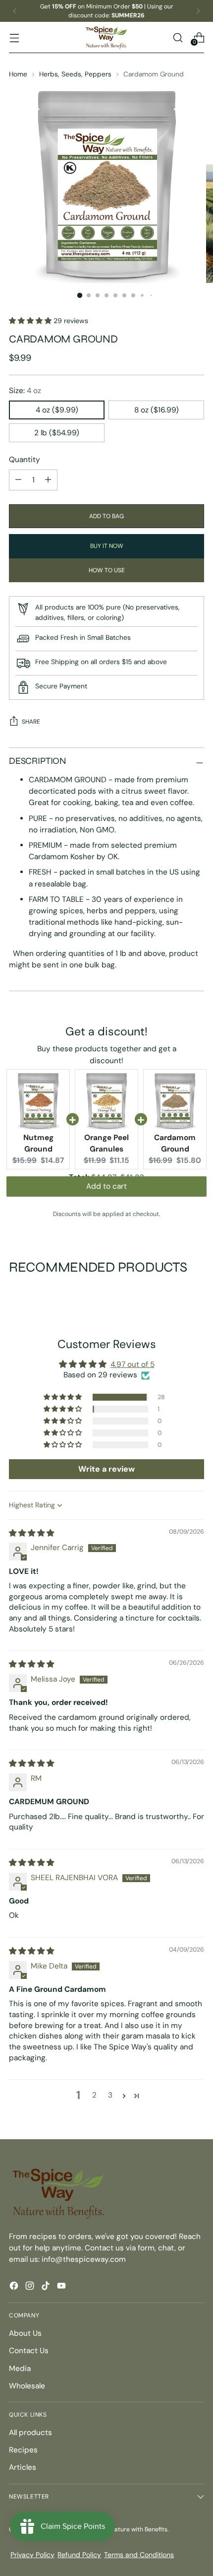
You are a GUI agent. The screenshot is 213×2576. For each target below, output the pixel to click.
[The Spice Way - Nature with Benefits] (106, 37)
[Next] (198, 11)
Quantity (25, 460)
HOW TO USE (107, 570)
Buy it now (107, 546)
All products (30, 2433)
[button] (31, 321)
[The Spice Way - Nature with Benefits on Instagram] (31, 2287)
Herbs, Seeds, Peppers (75, 74)
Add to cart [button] (106, 1194)
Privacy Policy (32, 2555)
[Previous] (15, 11)
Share (31, 722)
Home (18, 74)
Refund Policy (79, 2555)
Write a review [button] (106, 1469)
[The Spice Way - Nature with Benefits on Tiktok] (47, 2287)
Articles (23, 2467)
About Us (25, 2333)
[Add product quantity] (18, 480)
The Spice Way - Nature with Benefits (115, 2529)
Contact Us (29, 2351)
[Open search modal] (178, 37)
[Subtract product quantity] (48, 480)
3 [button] (110, 2095)
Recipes (23, 2450)
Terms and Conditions (139, 2555)
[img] (31, 1533)
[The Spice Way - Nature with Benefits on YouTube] (62, 2287)
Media (20, 2369)
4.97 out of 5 (133, 1364)
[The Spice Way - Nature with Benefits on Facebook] (15, 2287)
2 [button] (94, 2095)
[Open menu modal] (14, 37)
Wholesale (27, 2386)
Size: (25, 391)
